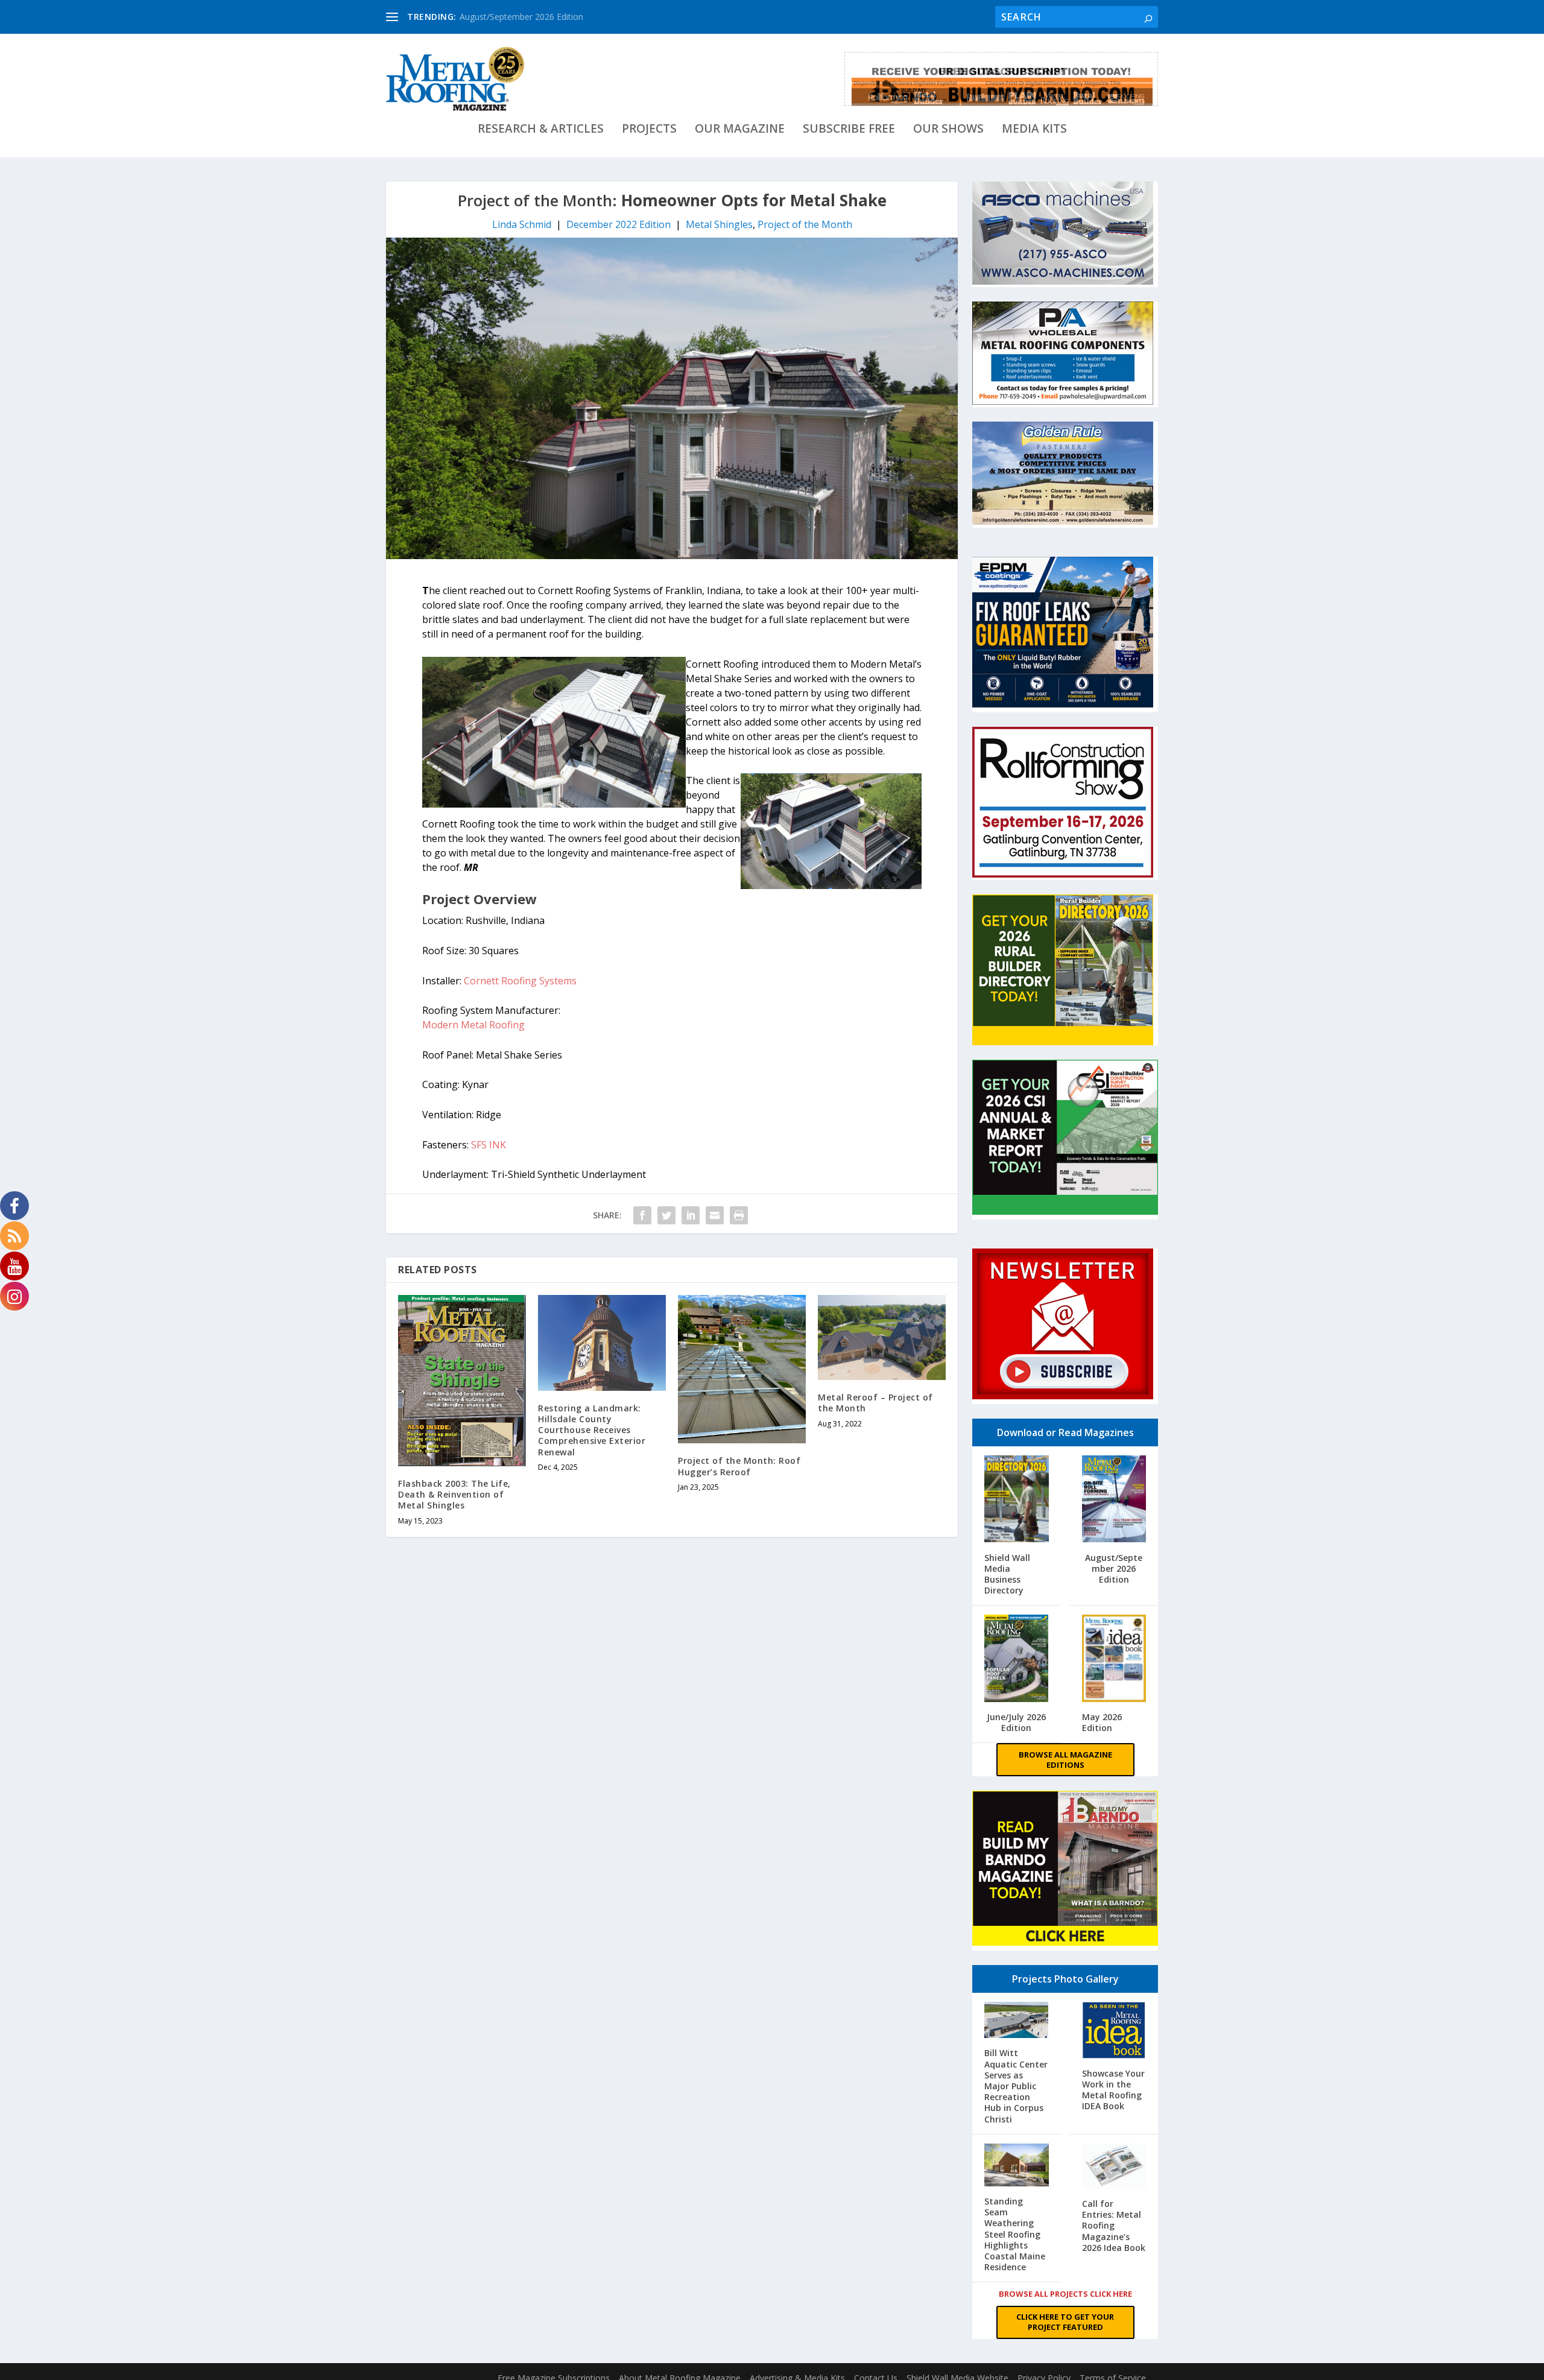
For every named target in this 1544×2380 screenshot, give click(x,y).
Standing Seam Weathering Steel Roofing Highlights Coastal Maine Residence (1015, 2234)
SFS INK (489, 1145)
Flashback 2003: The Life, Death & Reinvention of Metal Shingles (454, 1494)
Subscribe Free (849, 130)
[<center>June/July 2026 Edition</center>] (1017, 1660)
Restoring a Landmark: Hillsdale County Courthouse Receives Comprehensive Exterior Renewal (592, 1430)
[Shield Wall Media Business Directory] (1017, 1500)
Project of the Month (805, 224)
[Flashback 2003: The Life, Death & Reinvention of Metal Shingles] (462, 1381)
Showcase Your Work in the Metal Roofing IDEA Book (1113, 2090)
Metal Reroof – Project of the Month (875, 1403)
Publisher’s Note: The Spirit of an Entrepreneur (550, 17)
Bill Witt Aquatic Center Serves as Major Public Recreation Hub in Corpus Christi (1016, 2086)
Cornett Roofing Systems (520, 981)
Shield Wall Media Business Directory (1007, 1574)
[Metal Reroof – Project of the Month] (882, 1337)
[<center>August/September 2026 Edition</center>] (1114, 1500)
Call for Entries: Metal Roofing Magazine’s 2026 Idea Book (1114, 2226)
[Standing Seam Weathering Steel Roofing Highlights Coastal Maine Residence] (1017, 2166)
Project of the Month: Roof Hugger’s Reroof (739, 1466)
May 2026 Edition (1102, 1722)
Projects (649, 130)
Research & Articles (541, 130)
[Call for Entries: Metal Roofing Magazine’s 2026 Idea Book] (1114, 2167)
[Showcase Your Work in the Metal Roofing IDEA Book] (1114, 2031)
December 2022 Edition (619, 224)
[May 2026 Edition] (1114, 1660)
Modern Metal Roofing (473, 1025)
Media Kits (1034, 130)
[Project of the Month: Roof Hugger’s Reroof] (742, 1369)
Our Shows (948, 130)
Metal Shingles (719, 224)
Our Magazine (740, 130)
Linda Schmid (522, 224)
